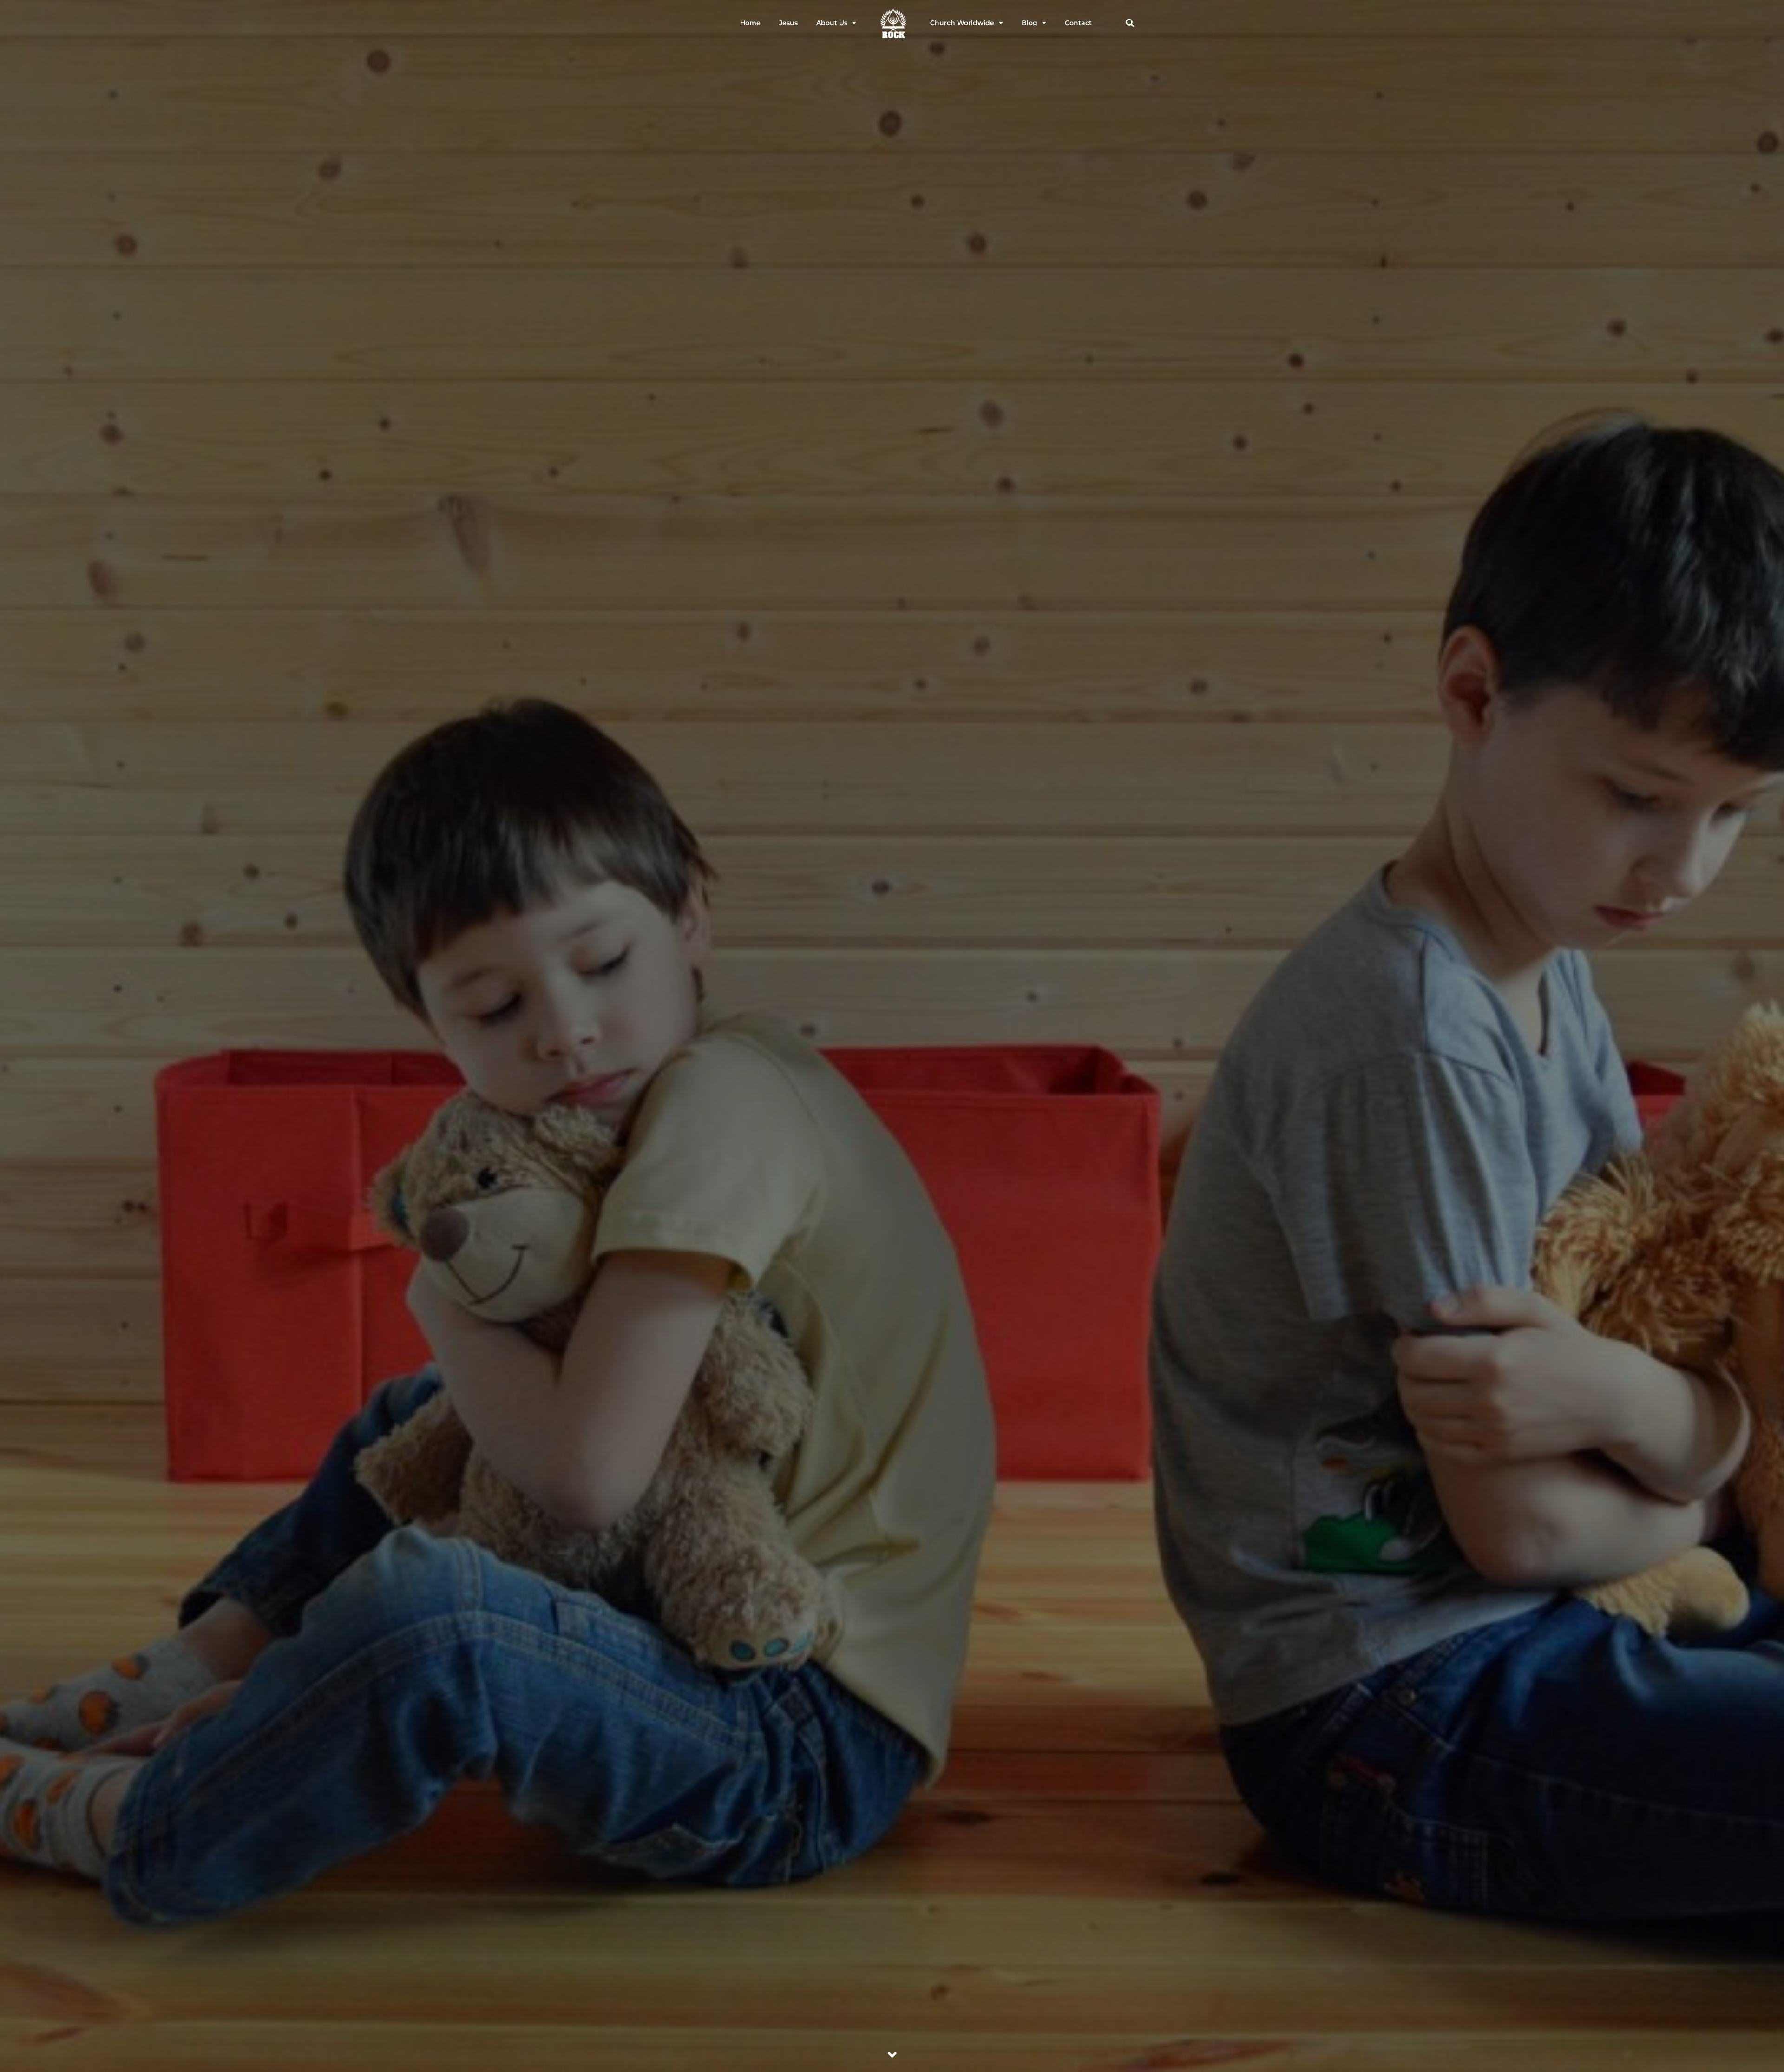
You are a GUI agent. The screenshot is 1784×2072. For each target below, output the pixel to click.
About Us (832, 23)
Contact (1078, 23)
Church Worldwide (962, 23)
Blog (1030, 23)
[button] (1130, 23)
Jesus (788, 23)
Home (750, 23)
